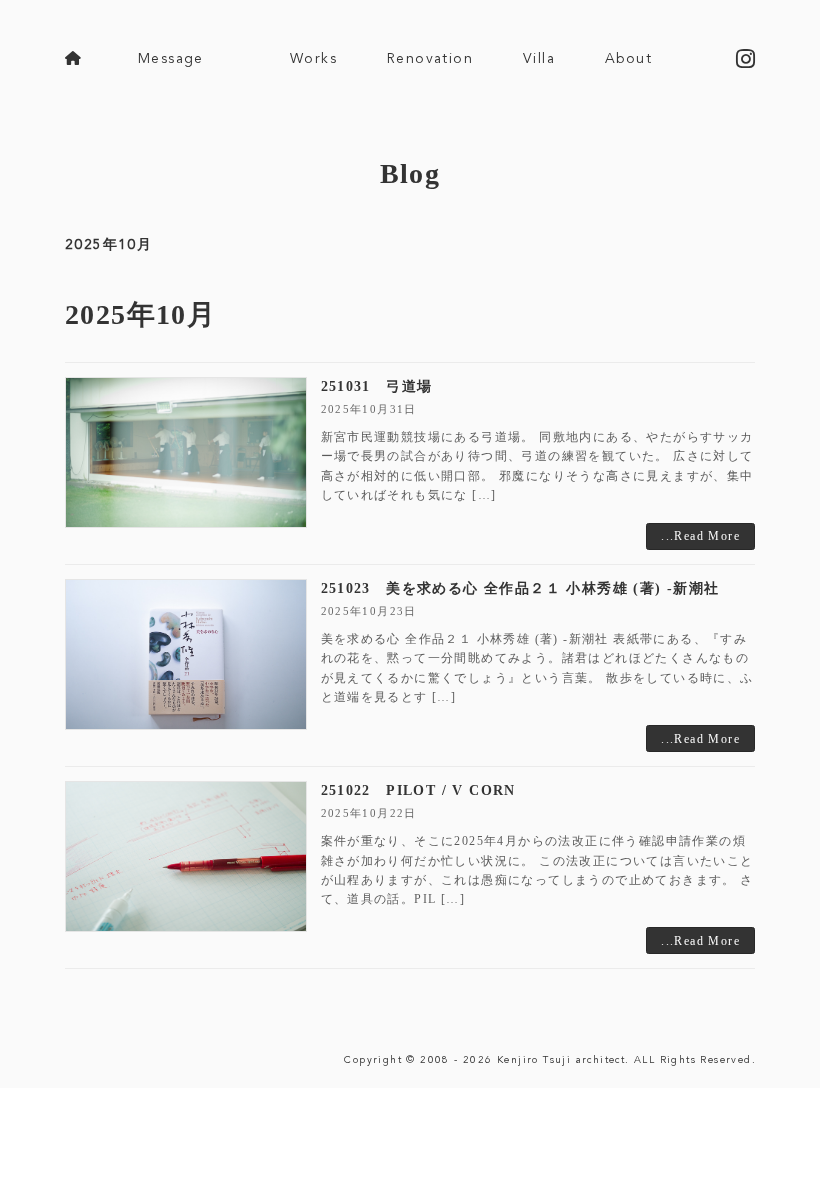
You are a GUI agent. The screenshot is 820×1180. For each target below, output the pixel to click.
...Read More (700, 536)
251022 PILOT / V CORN (418, 790)
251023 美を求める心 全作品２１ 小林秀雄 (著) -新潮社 (520, 588)
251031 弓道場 (377, 386)
